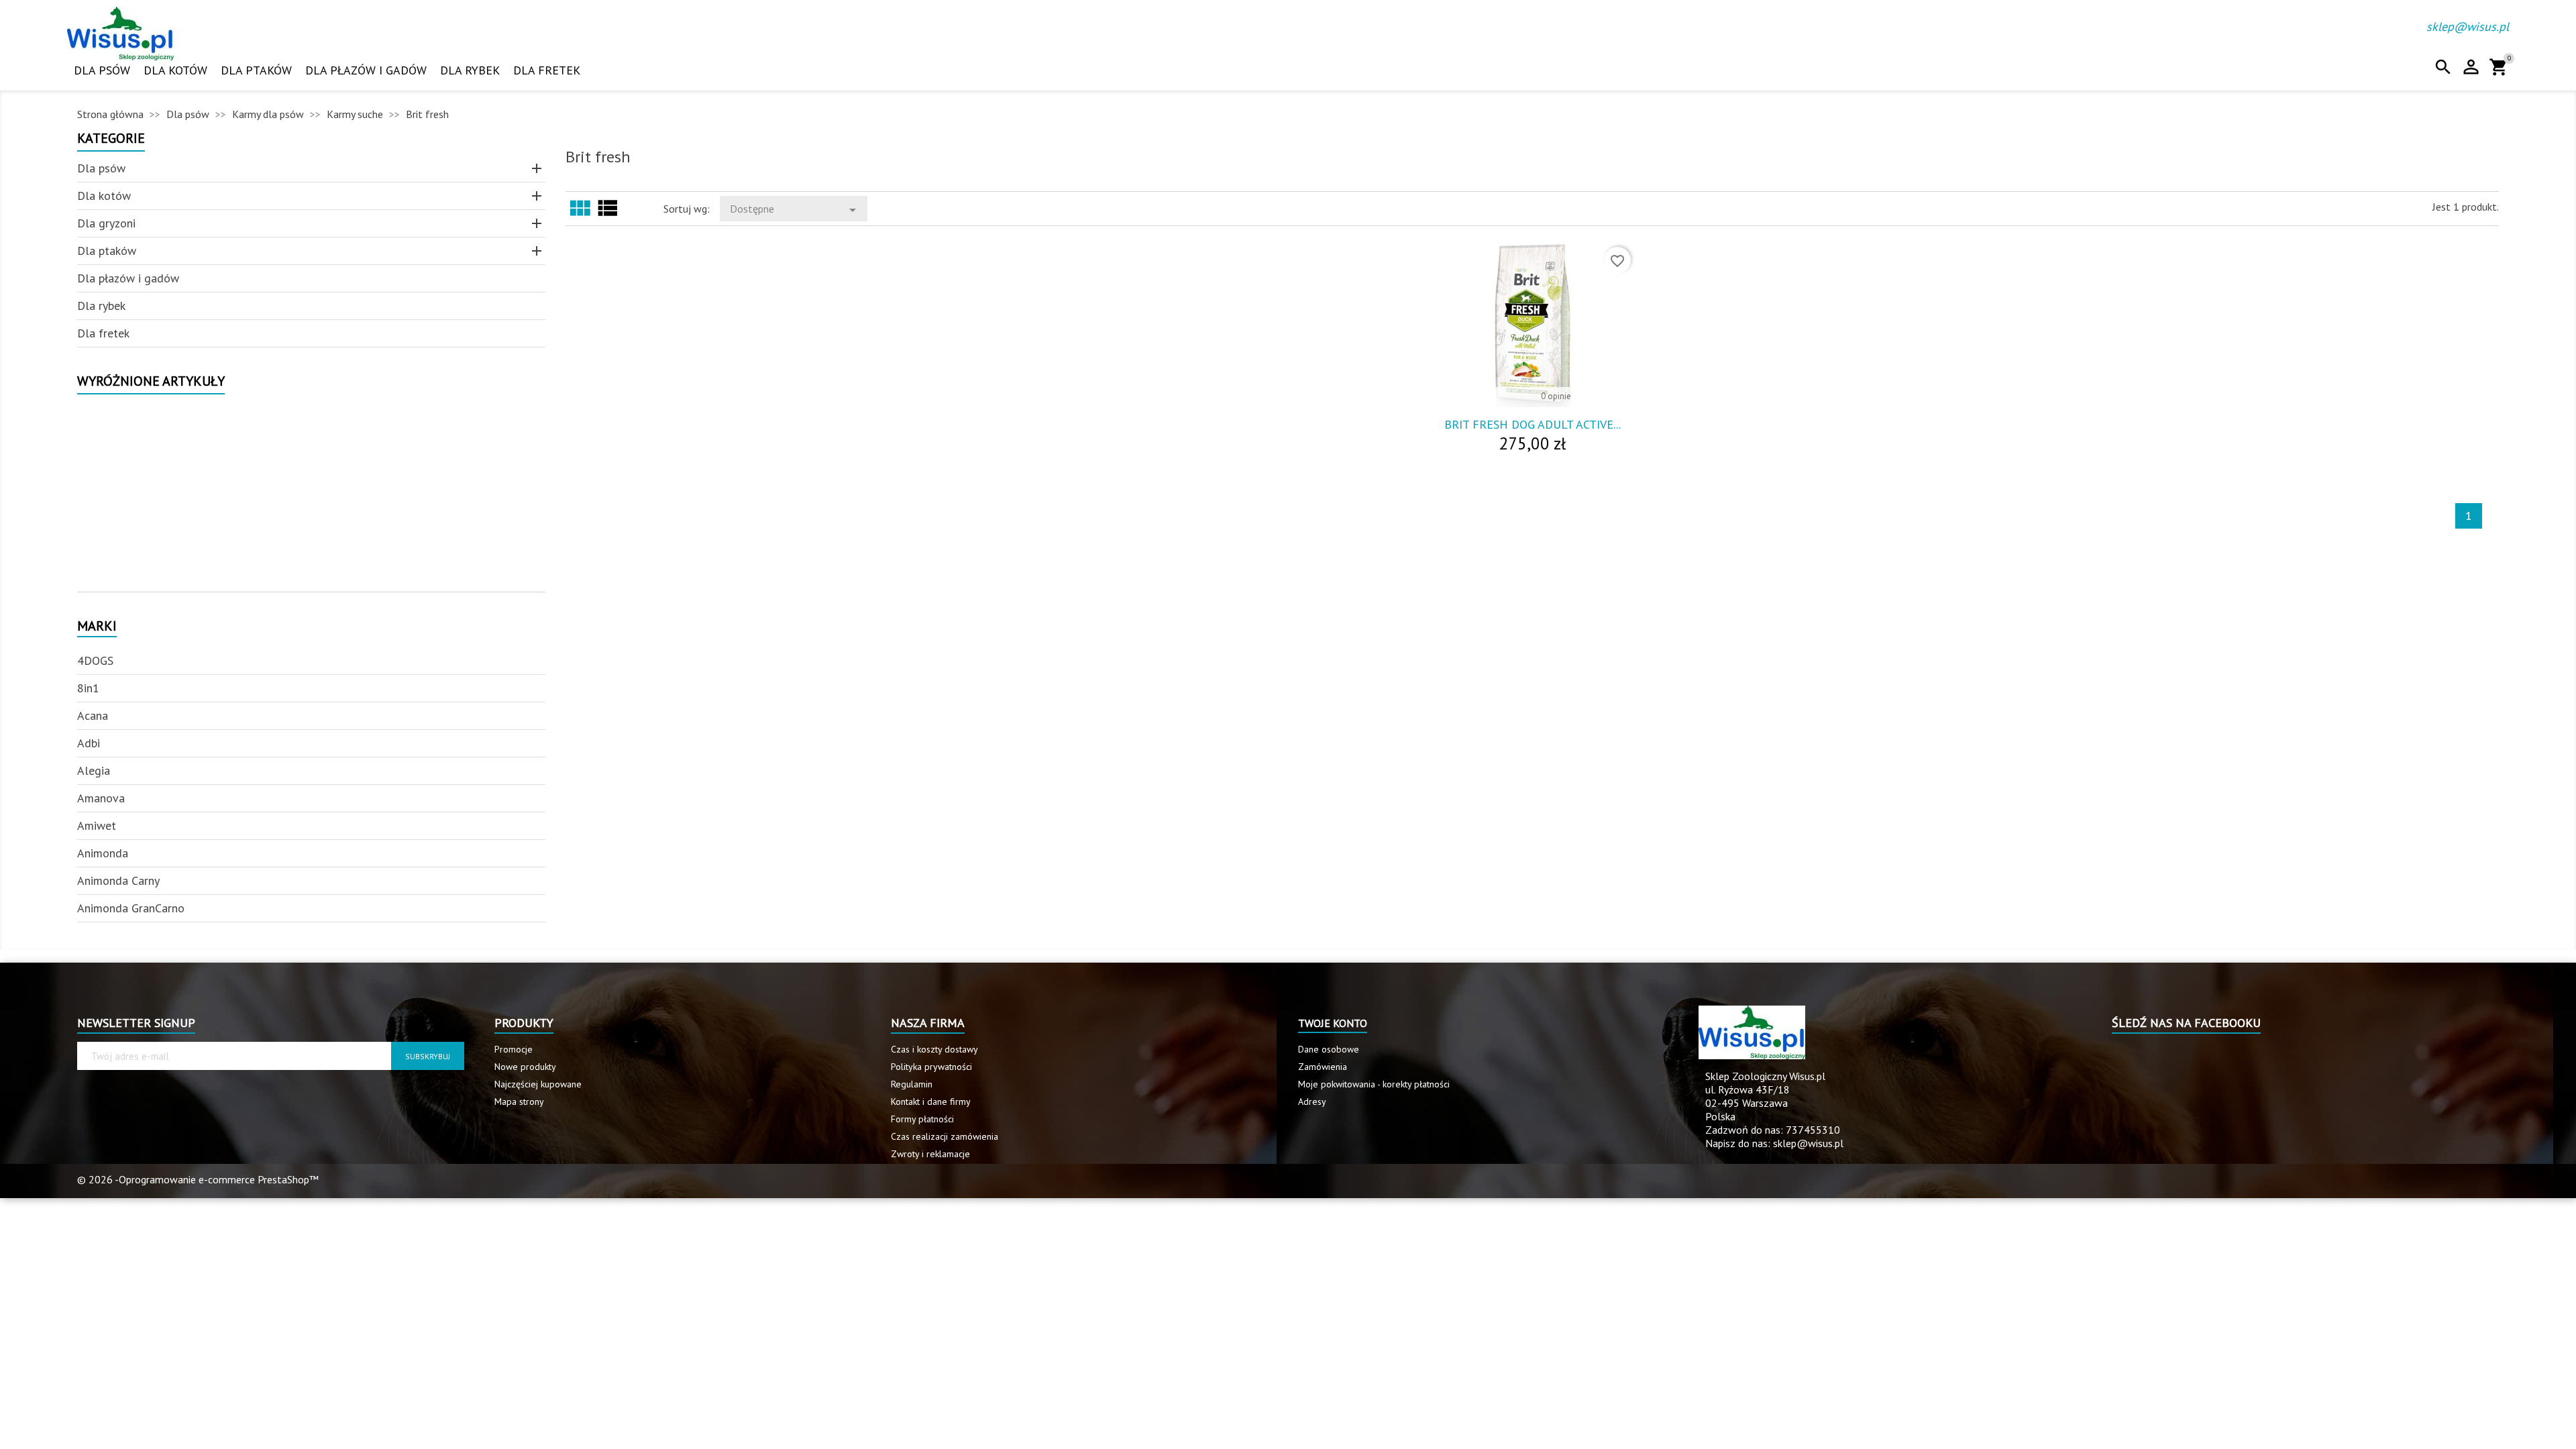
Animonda (103, 853)
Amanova (101, 798)
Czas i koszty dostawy (934, 1049)
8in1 (88, 688)
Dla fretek (547, 70)
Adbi (89, 743)
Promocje (514, 1049)
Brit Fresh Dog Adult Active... (1533, 424)
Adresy (1312, 1102)
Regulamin (912, 1084)
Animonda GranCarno (131, 908)
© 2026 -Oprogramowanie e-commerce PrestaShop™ (198, 1179)
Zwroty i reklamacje (930, 1154)
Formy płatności (922, 1119)
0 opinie (1556, 396)
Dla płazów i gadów (366, 70)
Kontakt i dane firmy (931, 1102)
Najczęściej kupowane (538, 1084)
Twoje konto (1333, 1023)
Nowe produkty (525, 1067)
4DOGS (95, 660)
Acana (93, 715)
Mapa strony (519, 1102)
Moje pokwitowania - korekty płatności (1374, 1084)
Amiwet (97, 825)
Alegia (94, 770)
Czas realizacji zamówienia (945, 1136)
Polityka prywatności (931, 1067)
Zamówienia (1323, 1067)
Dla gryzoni (106, 223)
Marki (97, 627)
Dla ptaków (256, 70)
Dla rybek (470, 70)
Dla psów (102, 70)
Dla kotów (175, 70)
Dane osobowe (1329, 1049)
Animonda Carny (118, 880)
